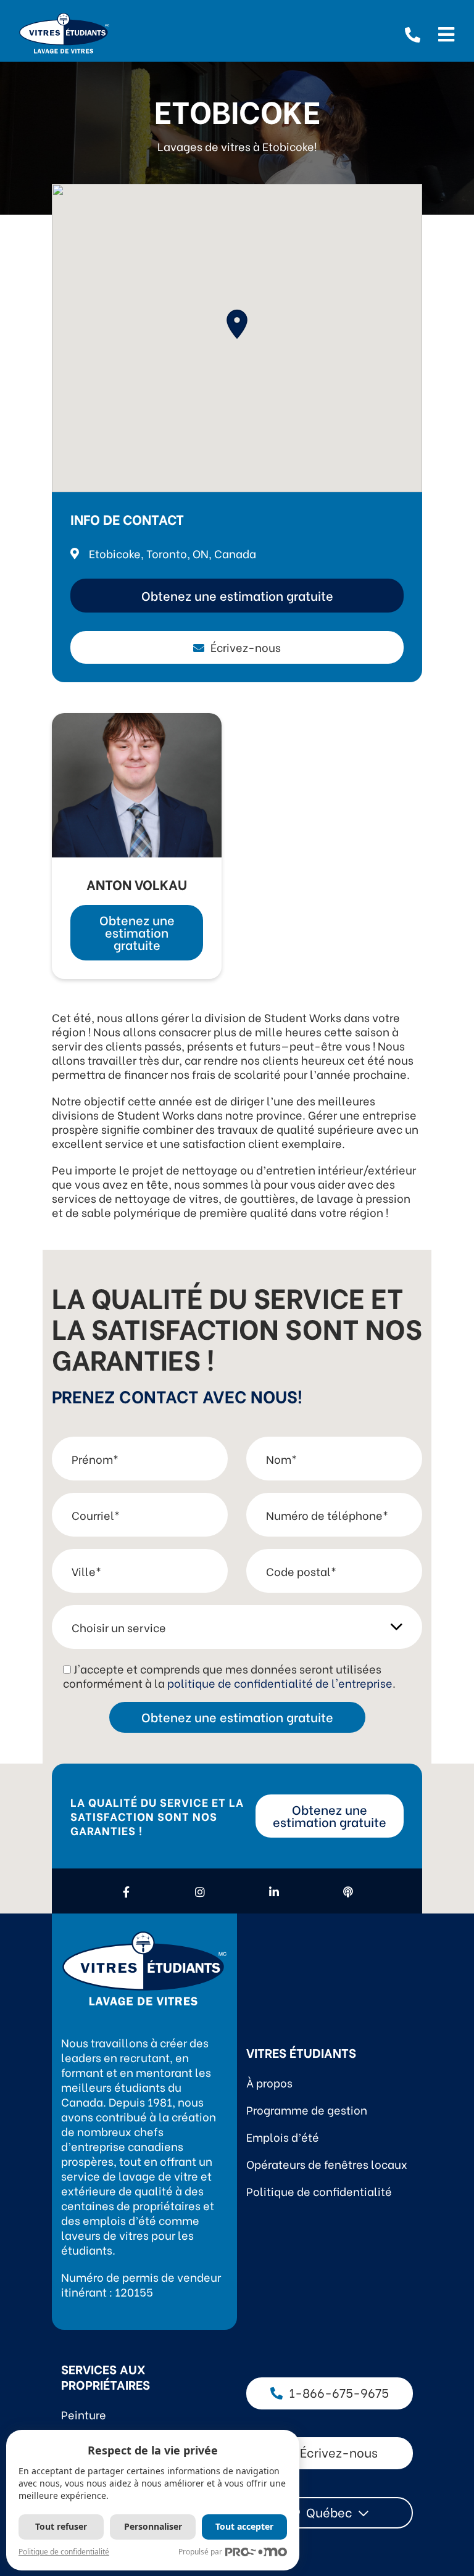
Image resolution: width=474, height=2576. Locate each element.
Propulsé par (200, 2552)
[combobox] (330, 2513)
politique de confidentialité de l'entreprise (280, 1682)
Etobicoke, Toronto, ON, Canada (173, 553)
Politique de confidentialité (319, 2191)
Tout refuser (61, 2526)
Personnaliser (153, 2526)
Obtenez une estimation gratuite (237, 595)
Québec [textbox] (329, 2512)
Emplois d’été (283, 2136)
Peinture (84, 2414)
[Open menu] (446, 33)
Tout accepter (244, 2526)
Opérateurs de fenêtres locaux (327, 2164)
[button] (237, 324)
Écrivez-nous (246, 647)
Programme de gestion (307, 2109)
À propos (269, 2082)
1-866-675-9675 (339, 2392)
